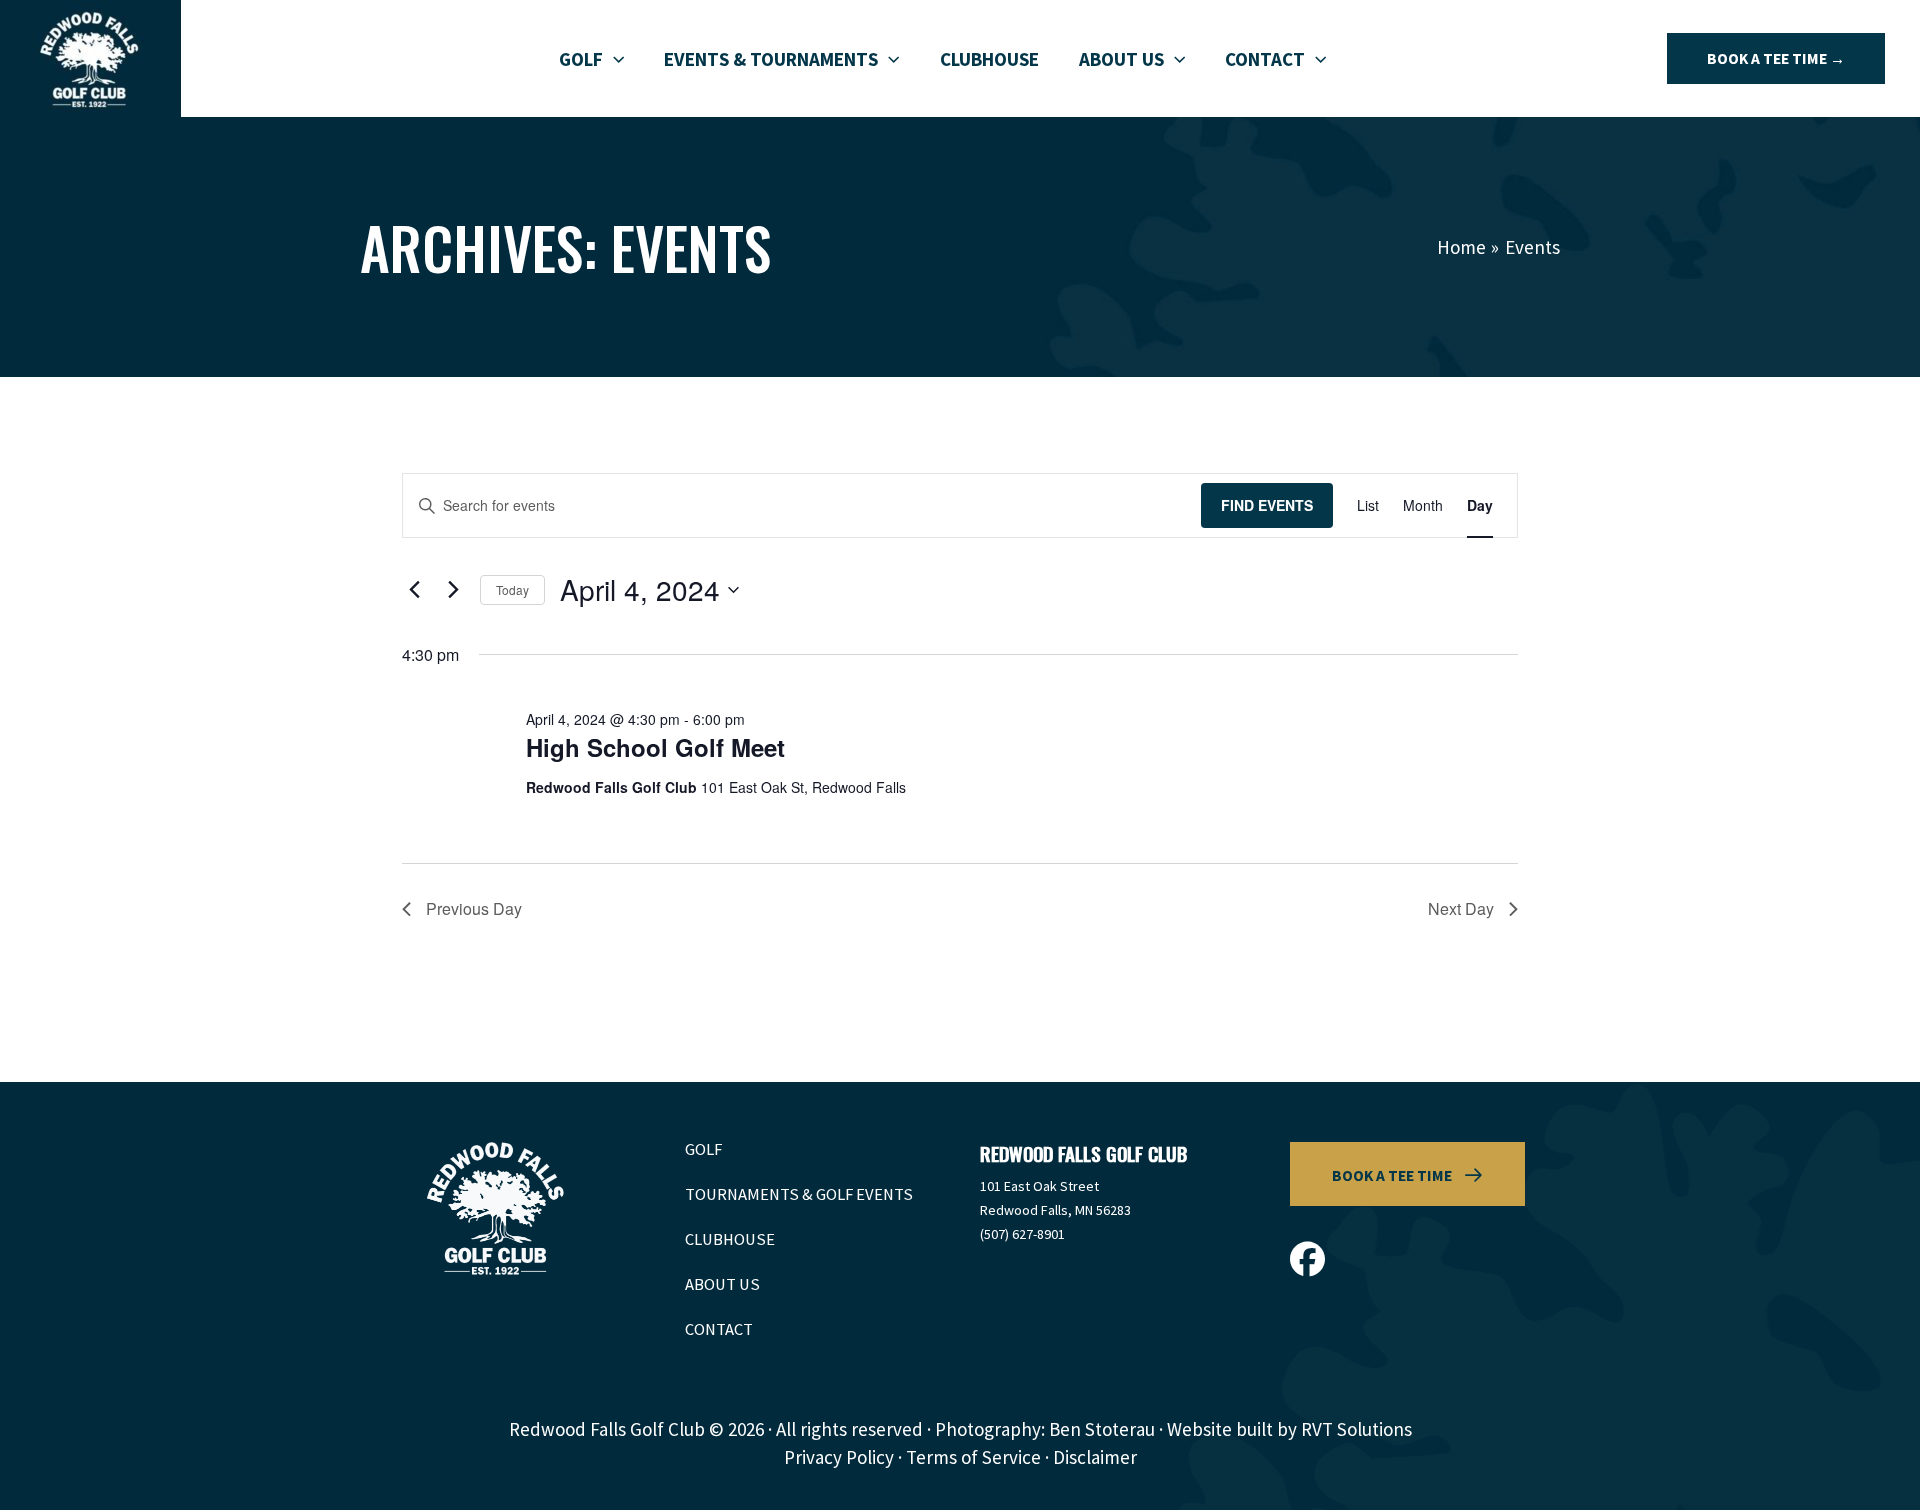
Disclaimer (1095, 1457)
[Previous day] (414, 590)
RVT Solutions (1356, 1429)
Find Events (1267, 505)
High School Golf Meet (655, 747)
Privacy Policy (839, 1457)
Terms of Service (973, 1457)
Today (512, 589)
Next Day (1461, 908)
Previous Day (474, 908)
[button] (613, 59)
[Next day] (453, 590)
